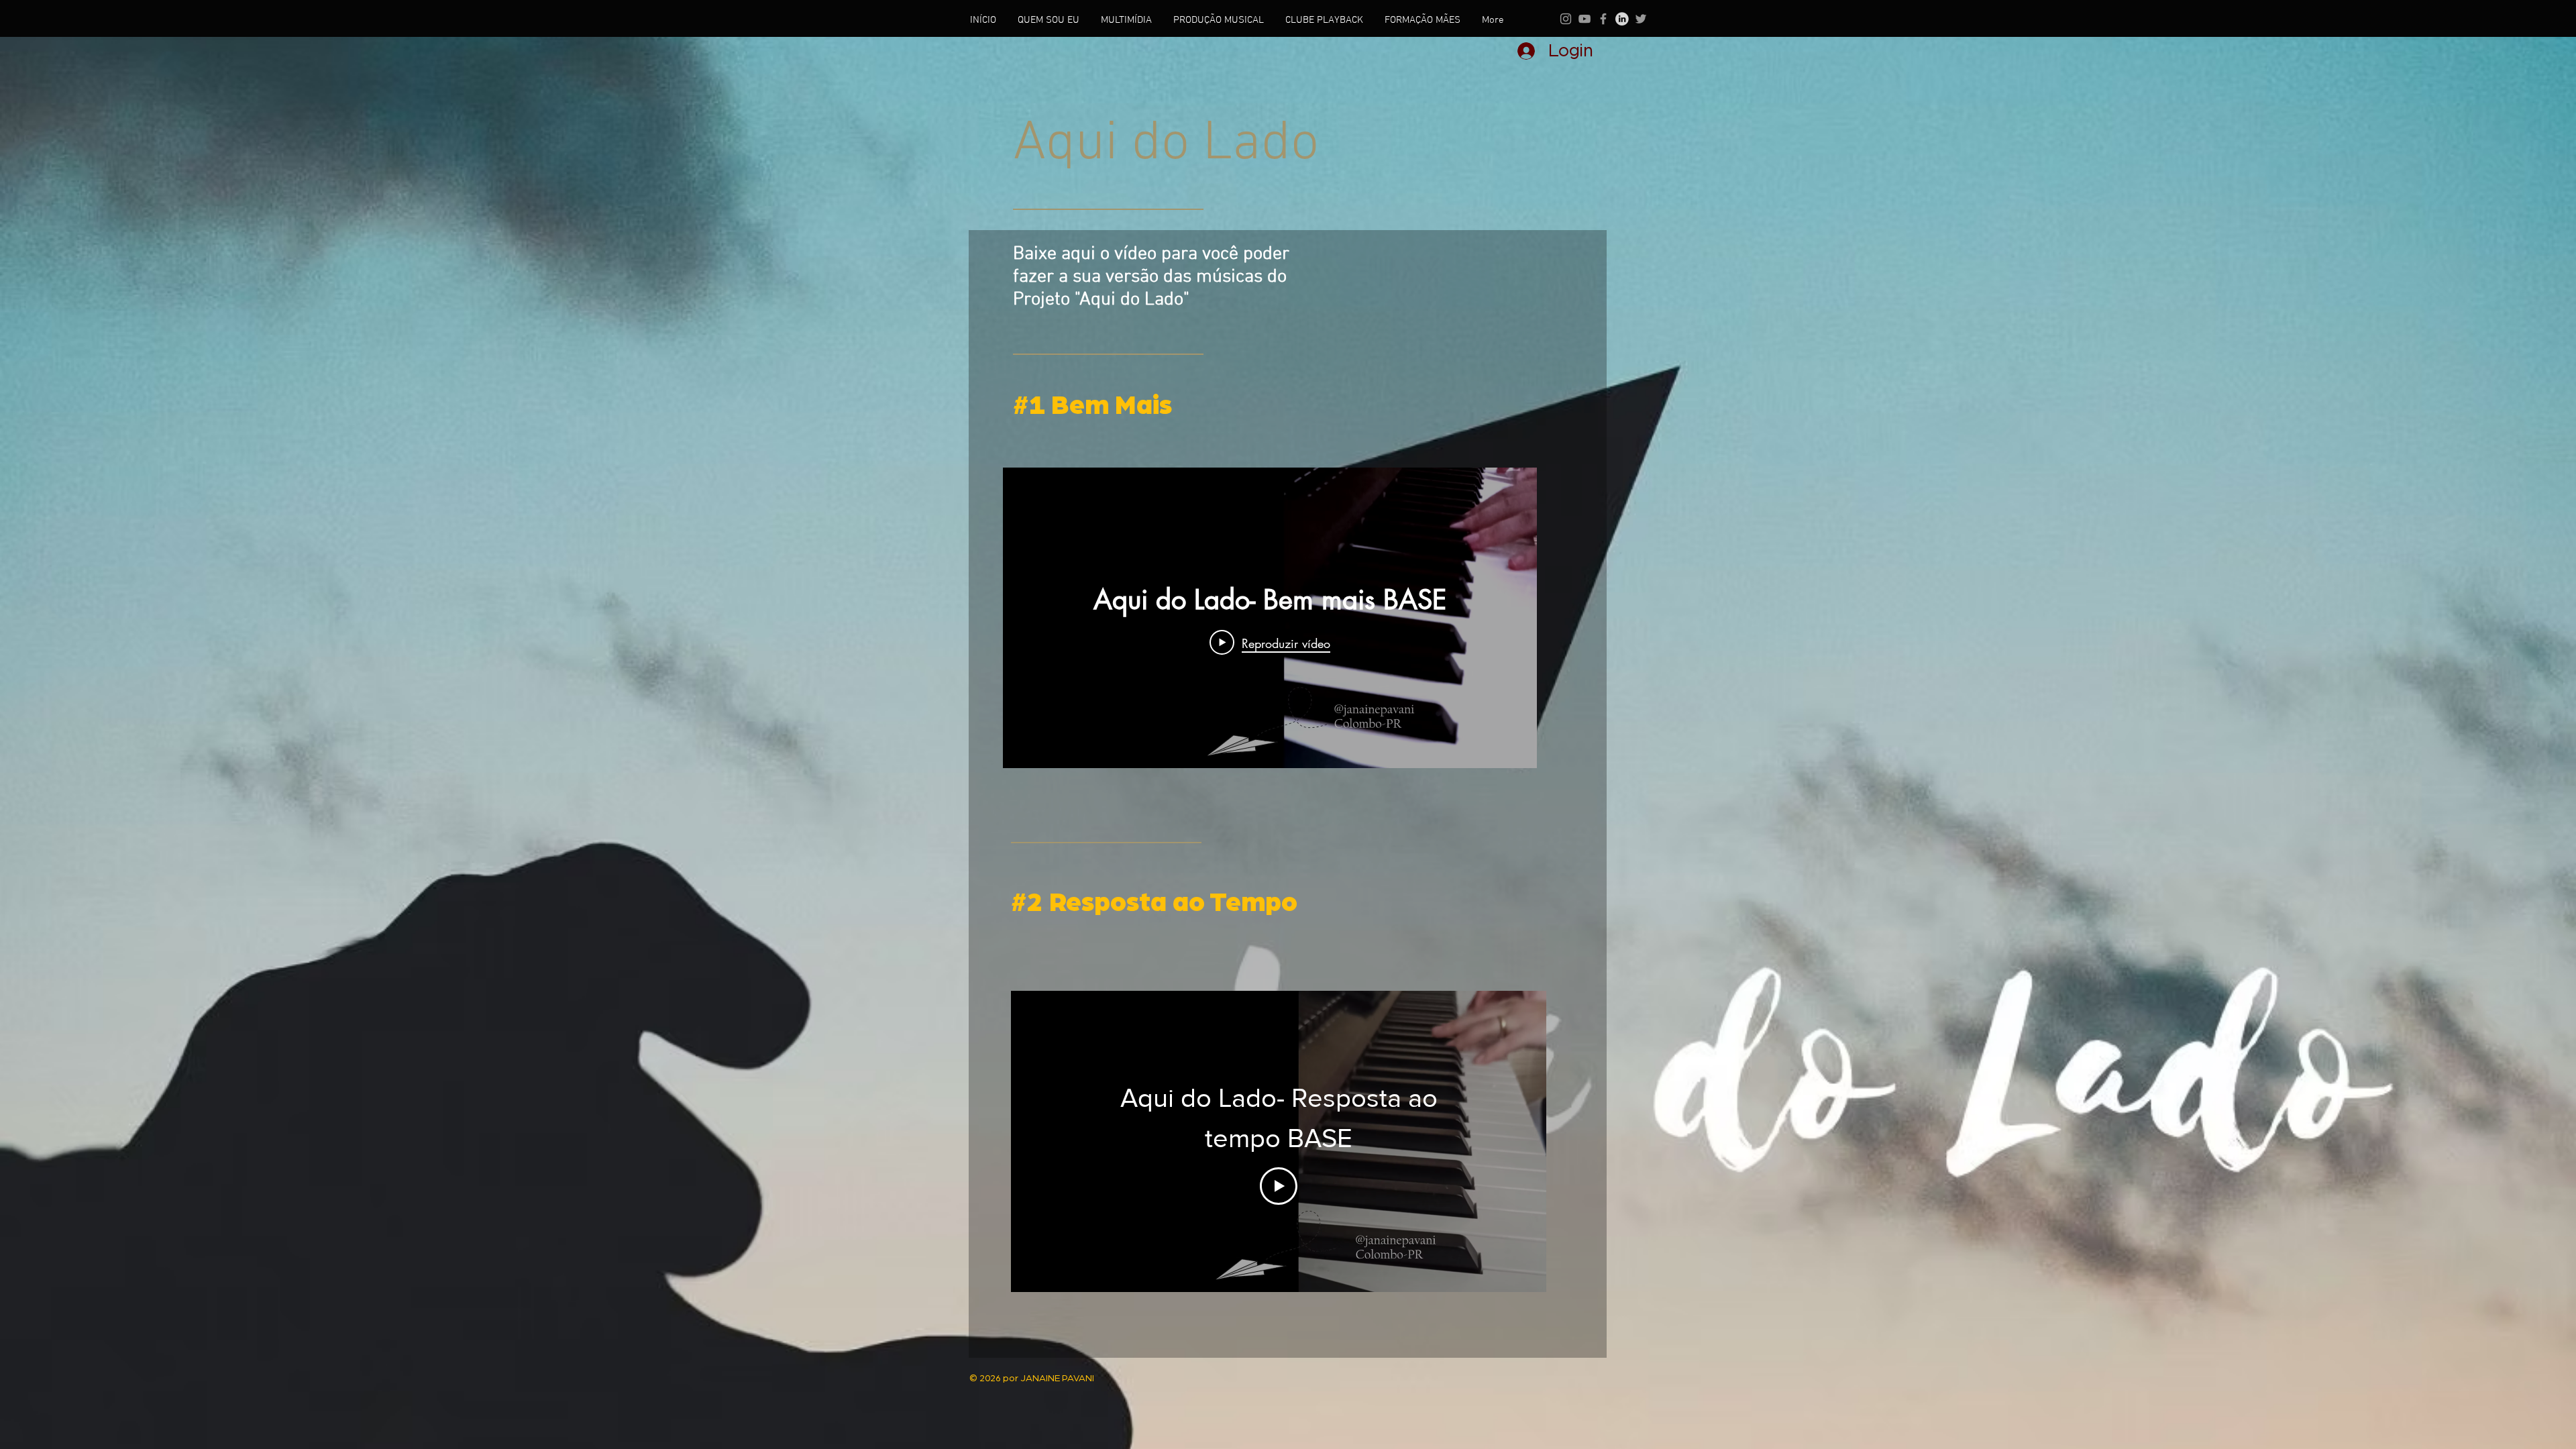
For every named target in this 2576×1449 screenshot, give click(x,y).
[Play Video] (1279, 1186)
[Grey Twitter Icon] (1641, 19)
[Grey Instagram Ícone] (1566, 19)
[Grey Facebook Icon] (1603, 19)
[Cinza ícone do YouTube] (1585, 19)
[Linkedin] (1622, 19)
